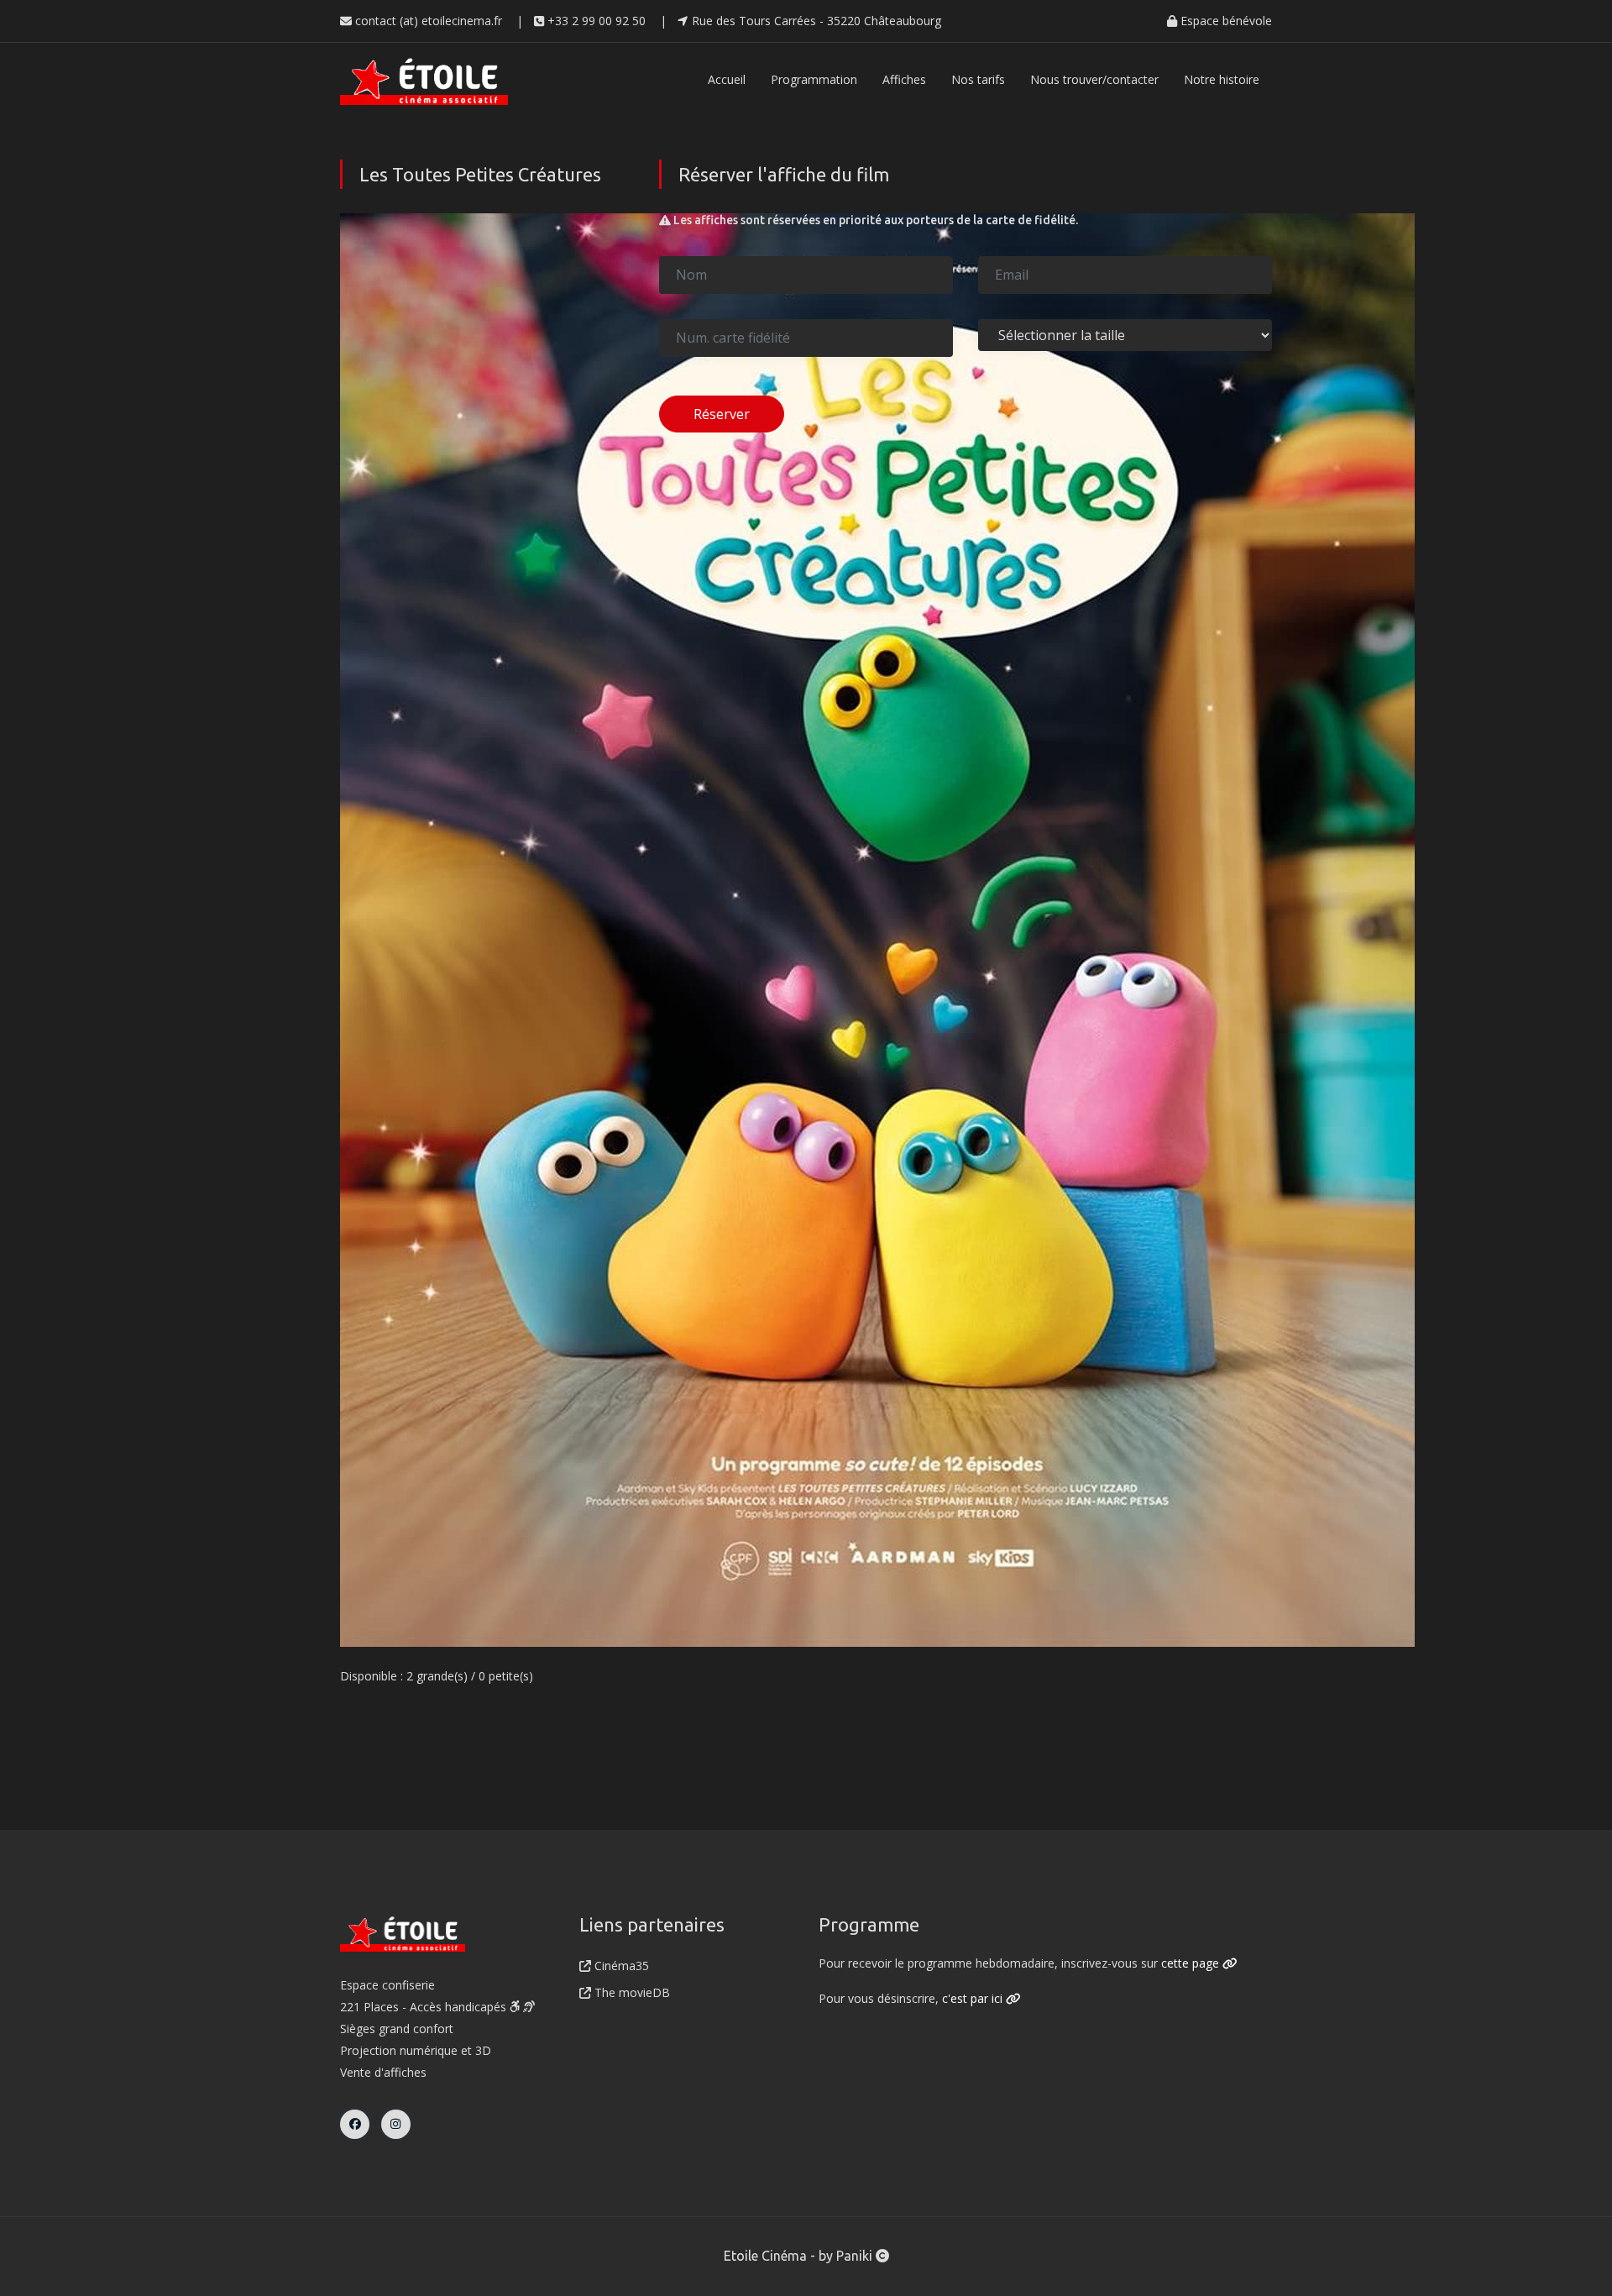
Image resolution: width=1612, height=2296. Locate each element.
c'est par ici (974, 1998)
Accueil (727, 79)
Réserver (722, 414)
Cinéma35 (620, 1966)
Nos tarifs (978, 79)
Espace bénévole (1225, 21)
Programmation (814, 79)
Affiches (904, 79)
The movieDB (631, 1992)
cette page (1192, 1963)
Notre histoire (1222, 79)
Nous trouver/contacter (1094, 79)
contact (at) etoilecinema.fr (427, 21)
